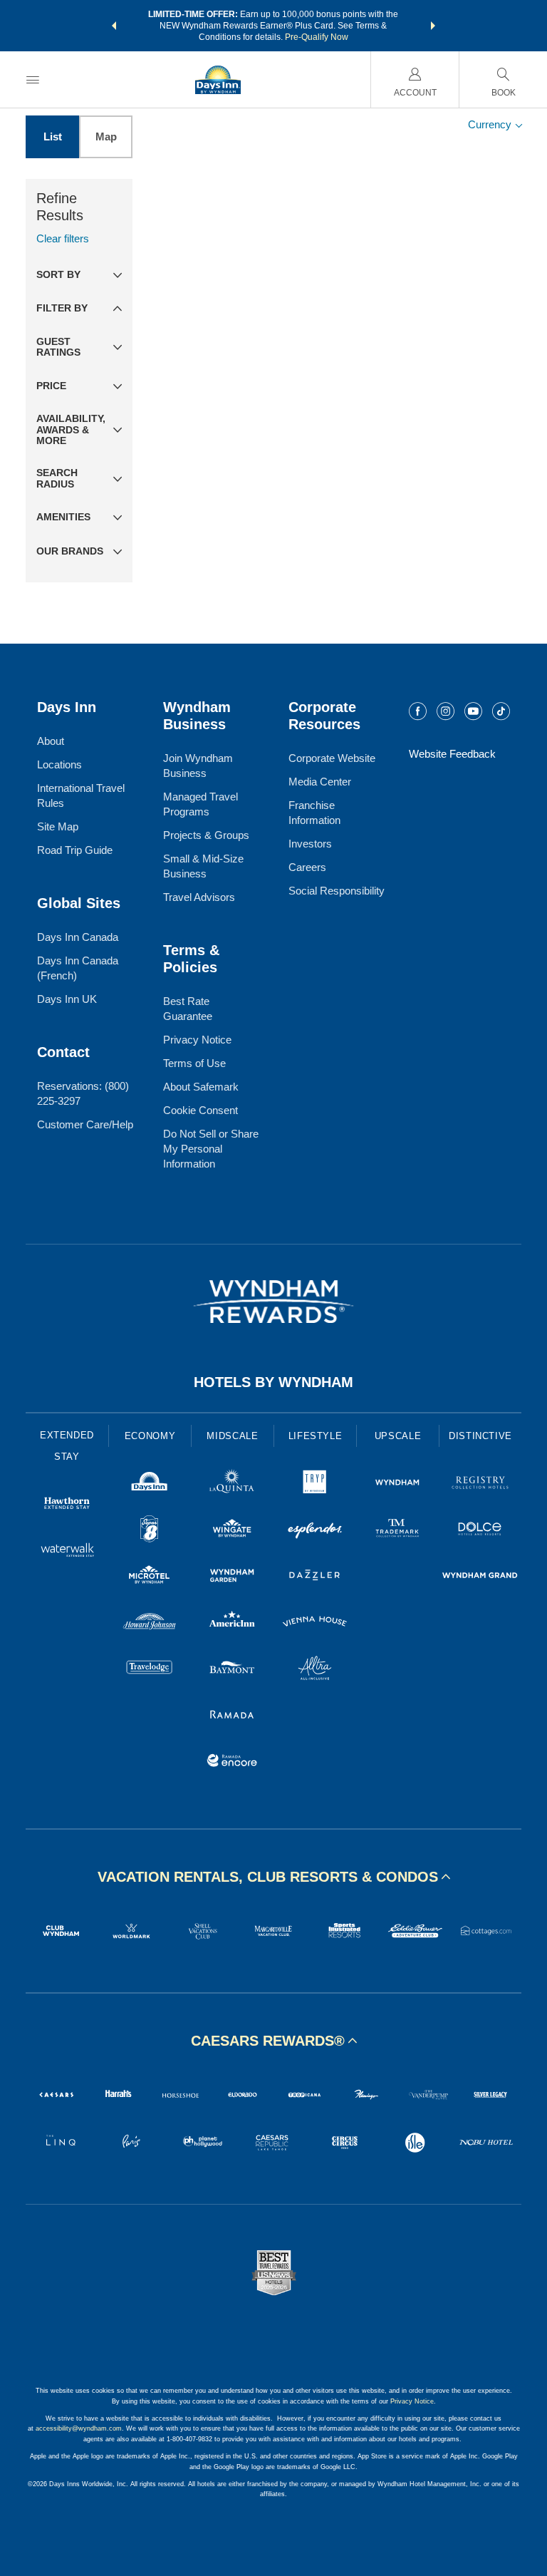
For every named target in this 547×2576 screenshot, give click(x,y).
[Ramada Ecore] (232, 1762)
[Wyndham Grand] (480, 1577)
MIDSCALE (232, 1436)
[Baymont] (232, 1670)
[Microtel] (150, 1577)
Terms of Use (194, 1063)
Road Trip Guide (75, 850)
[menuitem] (33, 79)
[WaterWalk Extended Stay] (67, 1551)
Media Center (320, 782)
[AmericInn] (232, 1623)
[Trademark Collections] (397, 1531)
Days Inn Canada (78, 937)
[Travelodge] (150, 1670)
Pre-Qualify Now (317, 37)
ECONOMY (150, 1436)
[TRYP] (315, 1484)
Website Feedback (452, 754)
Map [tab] (106, 136)
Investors (310, 844)
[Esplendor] (315, 1531)
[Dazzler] (315, 1577)
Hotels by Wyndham (273, 1382)
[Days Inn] (150, 1484)
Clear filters (63, 238)
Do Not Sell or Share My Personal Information (211, 1149)
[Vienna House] (315, 1623)
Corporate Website (332, 758)
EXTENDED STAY (67, 1446)
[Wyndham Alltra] (315, 1670)
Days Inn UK (67, 999)
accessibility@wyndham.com (79, 2428)
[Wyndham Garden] (232, 1577)
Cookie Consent (200, 1110)
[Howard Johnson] (150, 1623)
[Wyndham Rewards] (273, 1302)
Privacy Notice (197, 1040)
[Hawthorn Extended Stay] (67, 1505)
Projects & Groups (206, 835)
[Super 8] (150, 1531)
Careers (307, 867)
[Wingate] (232, 1531)
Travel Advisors (199, 897)
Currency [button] (491, 124)
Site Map (58, 826)
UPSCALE (398, 1436)
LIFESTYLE (316, 1436)
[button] (114, 26)
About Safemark (201, 1087)
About (51, 741)
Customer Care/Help (85, 1124)
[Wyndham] (397, 1484)
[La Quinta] (232, 1484)
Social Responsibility (337, 891)
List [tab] (53, 136)
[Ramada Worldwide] (232, 1716)
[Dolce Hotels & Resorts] (480, 1531)
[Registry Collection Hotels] (480, 1484)
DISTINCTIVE (480, 1436)
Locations (59, 764)
